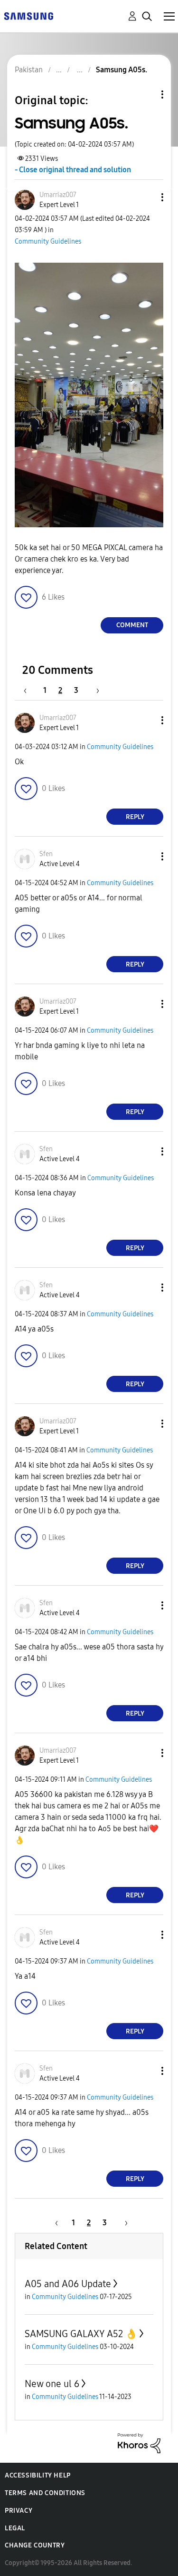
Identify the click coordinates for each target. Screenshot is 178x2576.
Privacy (19, 2511)
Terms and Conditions (45, 2493)
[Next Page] (94, 690)
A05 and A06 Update (68, 2284)
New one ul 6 (52, 2384)
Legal (15, 2528)
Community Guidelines (48, 242)
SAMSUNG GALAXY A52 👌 (81, 2334)
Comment (132, 625)
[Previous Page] (30, 690)
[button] (147, 197)
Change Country (35, 2545)
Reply (135, 817)
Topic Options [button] (146, 94)
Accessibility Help (38, 2475)
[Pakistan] (28, 15)
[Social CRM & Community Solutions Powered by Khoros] (139, 2443)
